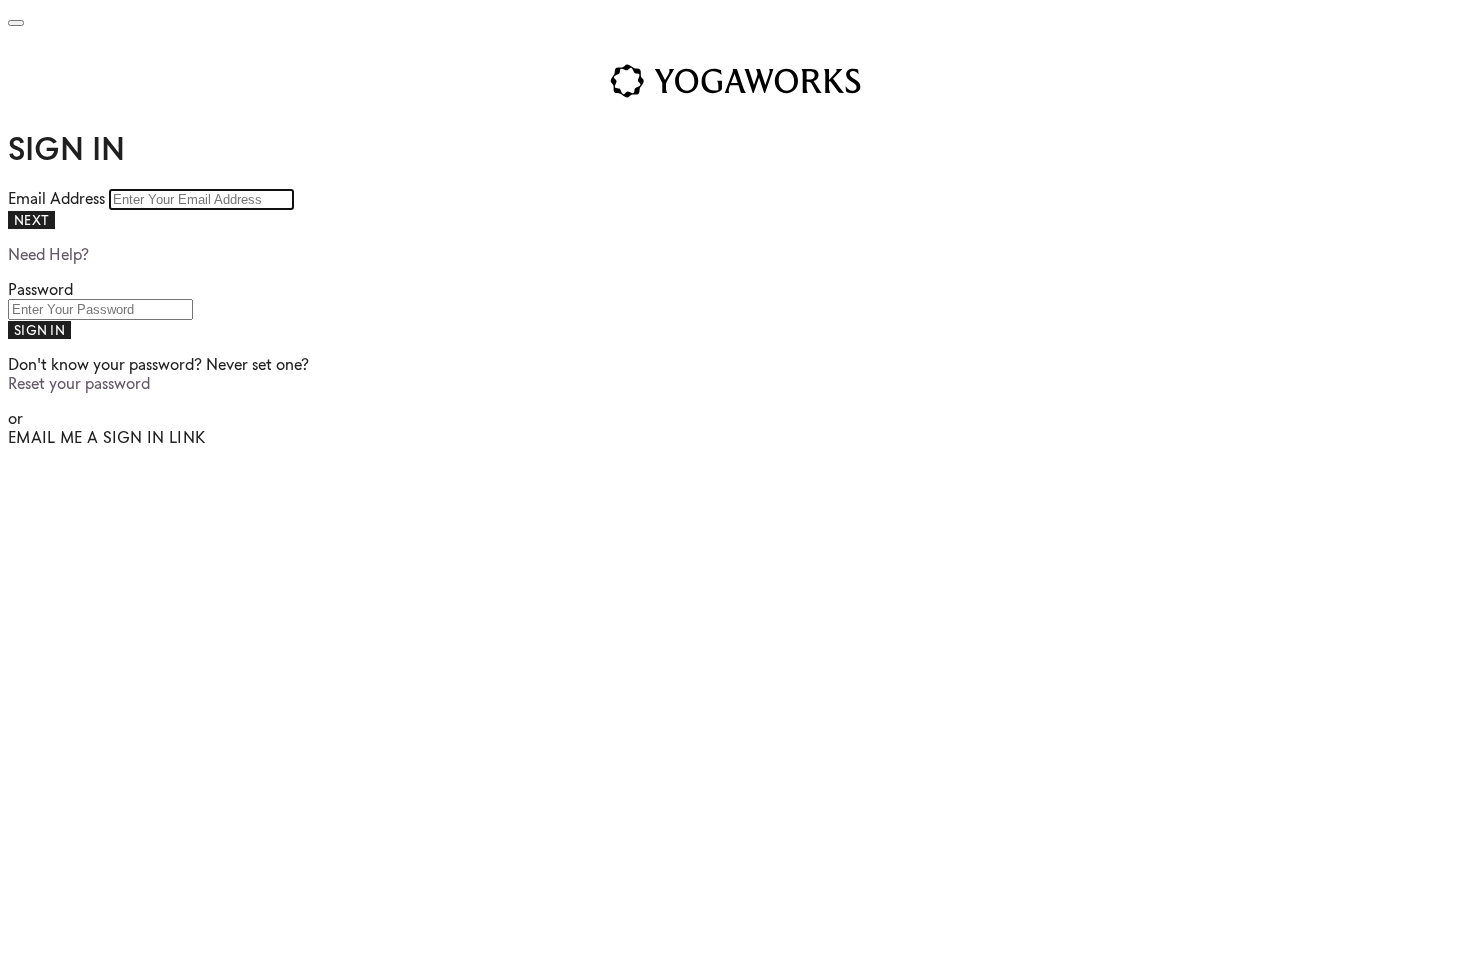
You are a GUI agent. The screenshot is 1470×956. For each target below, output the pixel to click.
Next (31, 220)
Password (40, 289)
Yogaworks (735, 81)
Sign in (39, 330)
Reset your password (79, 383)
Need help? (48, 254)
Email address (58, 198)
